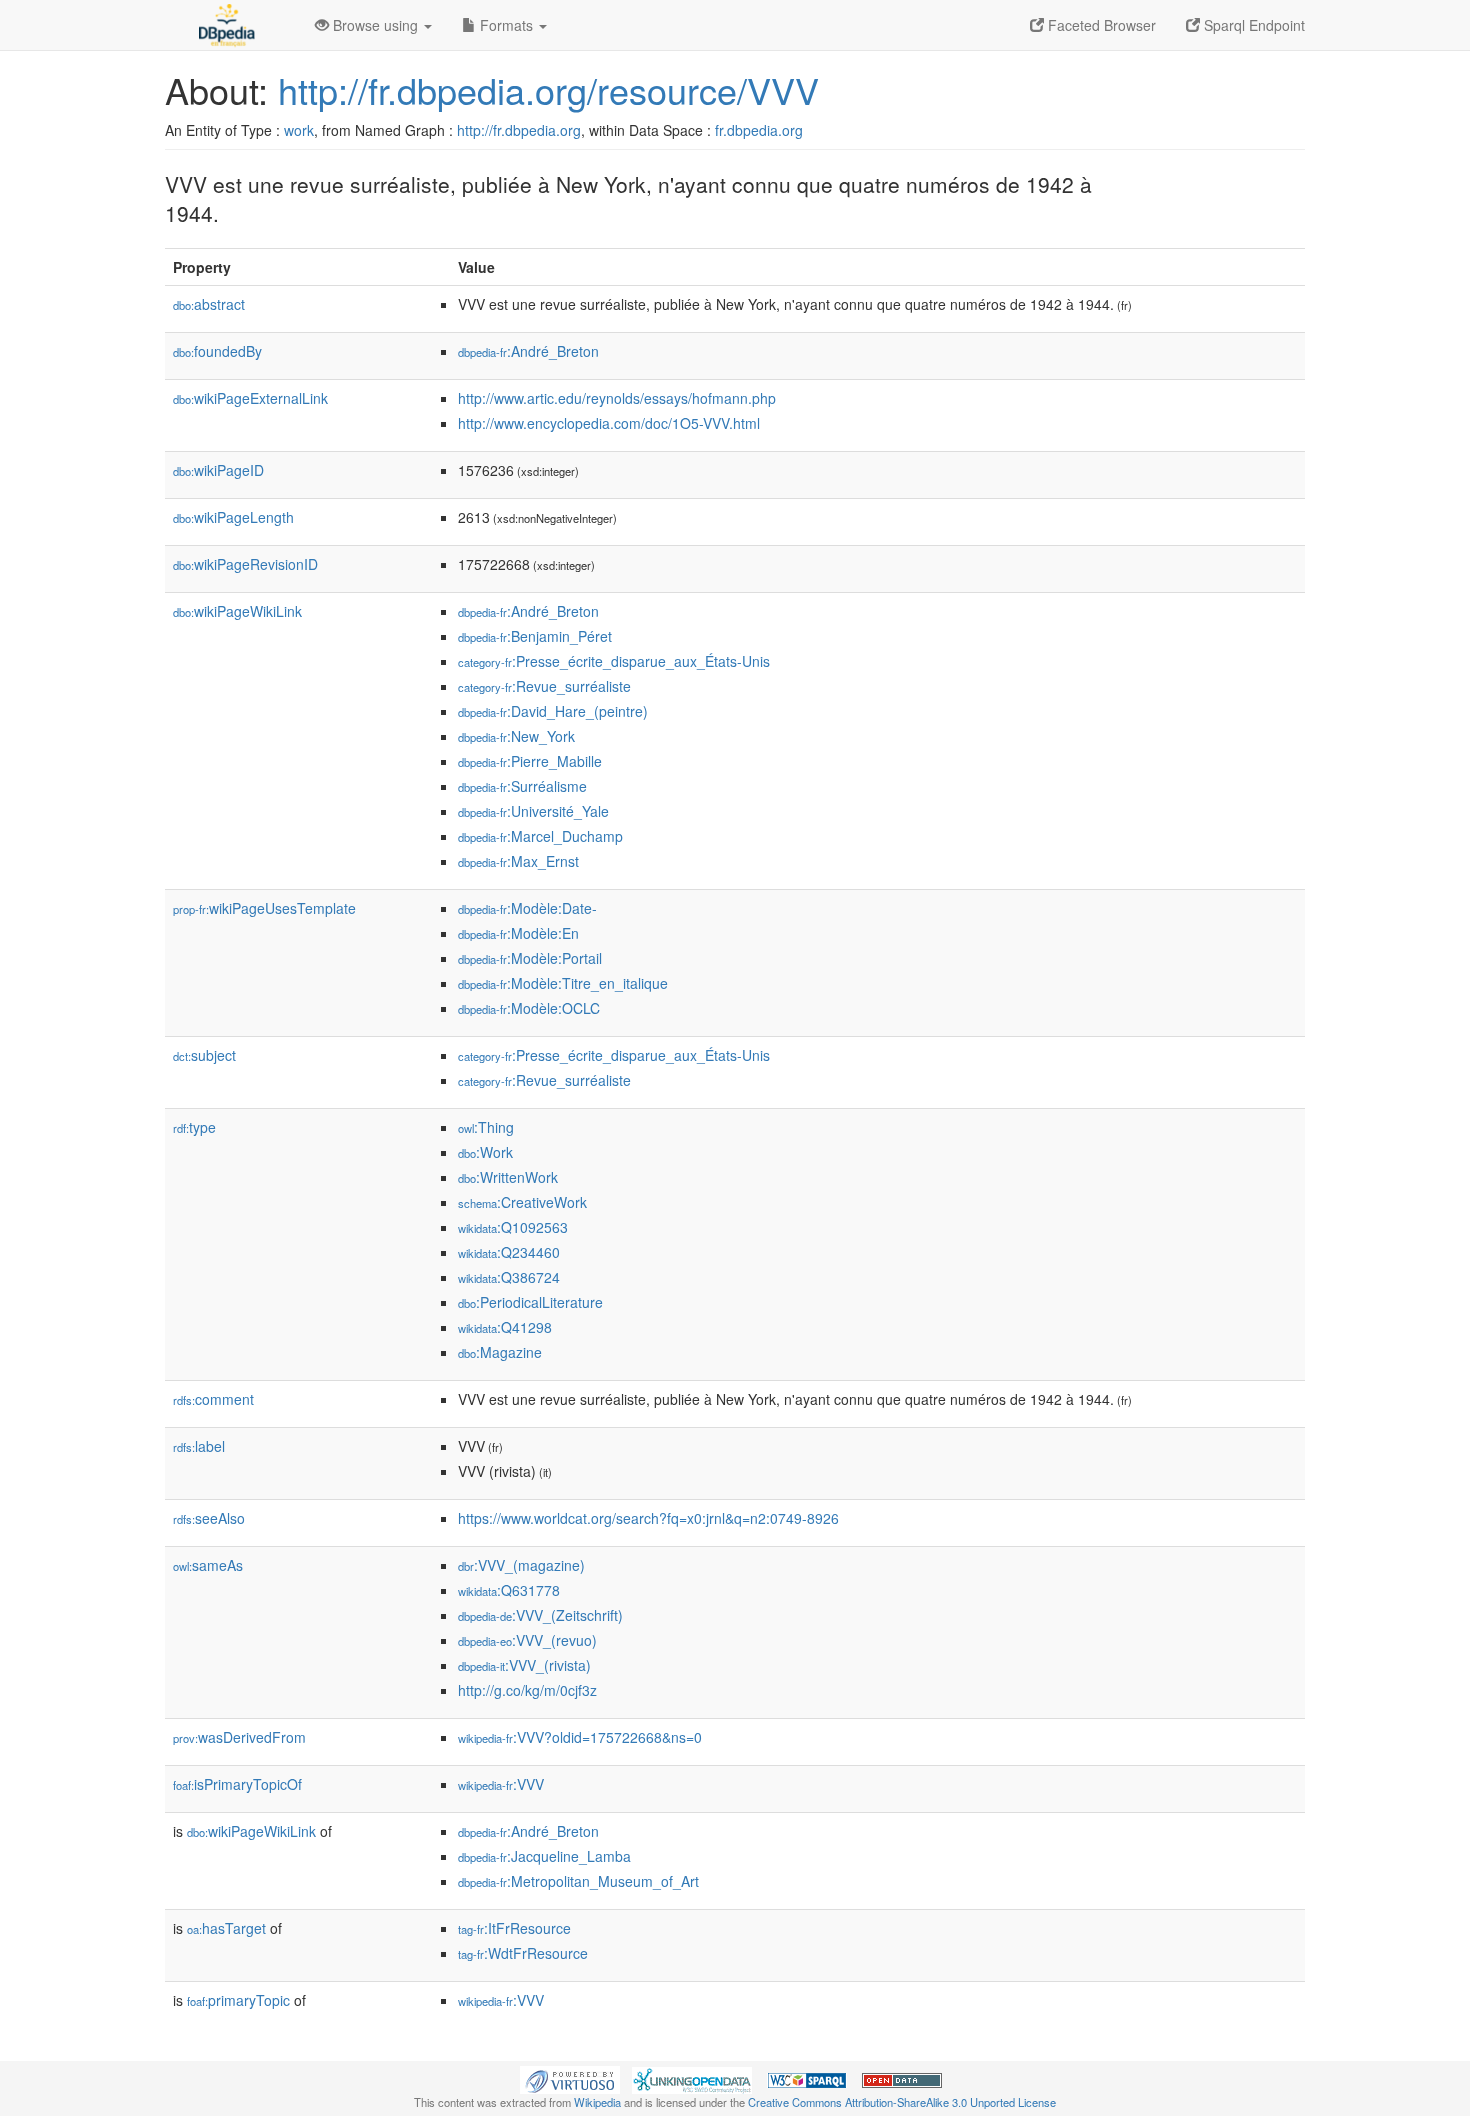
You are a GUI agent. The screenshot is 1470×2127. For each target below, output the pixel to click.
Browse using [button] (375, 25)
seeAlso (209, 1518)
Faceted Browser (1100, 25)
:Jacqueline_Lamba (544, 1856)
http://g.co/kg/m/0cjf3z (527, 1690)
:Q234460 (509, 1252)
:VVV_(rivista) (524, 1665)
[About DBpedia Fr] (225, 25)
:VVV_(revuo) (527, 1640)
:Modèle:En (518, 933)
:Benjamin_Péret (535, 636)
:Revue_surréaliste (544, 686)
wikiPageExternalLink (250, 398)
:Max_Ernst (518, 861)
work (299, 130)
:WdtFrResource (523, 1953)
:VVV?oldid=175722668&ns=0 (580, 1737)
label (199, 1446)
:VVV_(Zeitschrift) (540, 1615)
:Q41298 (505, 1327)
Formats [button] (506, 25)
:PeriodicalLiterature (530, 1302)
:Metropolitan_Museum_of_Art (578, 1881)
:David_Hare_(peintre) (553, 711)
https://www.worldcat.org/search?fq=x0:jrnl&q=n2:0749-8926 (648, 1518)
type (194, 1127)
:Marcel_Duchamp (540, 836)
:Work (485, 1152)
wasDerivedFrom (239, 1737)
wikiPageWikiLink (237, 611)
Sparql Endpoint (1252, 25)
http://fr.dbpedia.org (519, 130)
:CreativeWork (522, 1202)
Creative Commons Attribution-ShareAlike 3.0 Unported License (902, 2102)
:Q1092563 (513, 1227)
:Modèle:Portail (530, 958)
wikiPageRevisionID (245, 564)
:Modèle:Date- (527, 908)
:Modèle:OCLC (529, 1008)
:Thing (486, 1127)
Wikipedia (597, 2102)
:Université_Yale (533, 811)
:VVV (501, 1784)
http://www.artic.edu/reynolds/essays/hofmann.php (617, 398)
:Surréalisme (522, 786)
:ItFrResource (514, 1928)
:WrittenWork (508, 1177)
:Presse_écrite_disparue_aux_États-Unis (614, 661)
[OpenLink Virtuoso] (570, 2078)
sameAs (208, 1565)
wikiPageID (218, 470)
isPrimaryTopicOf (237, 1784)
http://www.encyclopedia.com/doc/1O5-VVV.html (609, 423)
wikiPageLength (233, 517)
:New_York (516, 736)
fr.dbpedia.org (759, 130)
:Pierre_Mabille (530, 761)
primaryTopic (238, 2000)
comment (213, 1399)
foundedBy (217, 351)
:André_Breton (528, 351)
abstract (209, 304)
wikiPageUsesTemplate (264, 908)
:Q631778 (509, 1590)
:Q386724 (509, 1277)
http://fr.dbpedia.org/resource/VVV (548, 89)
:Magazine (500, 1352)
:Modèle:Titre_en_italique (563, 983)
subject (204, 1055)
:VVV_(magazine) (521, 1565)
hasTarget (226, 1928)
